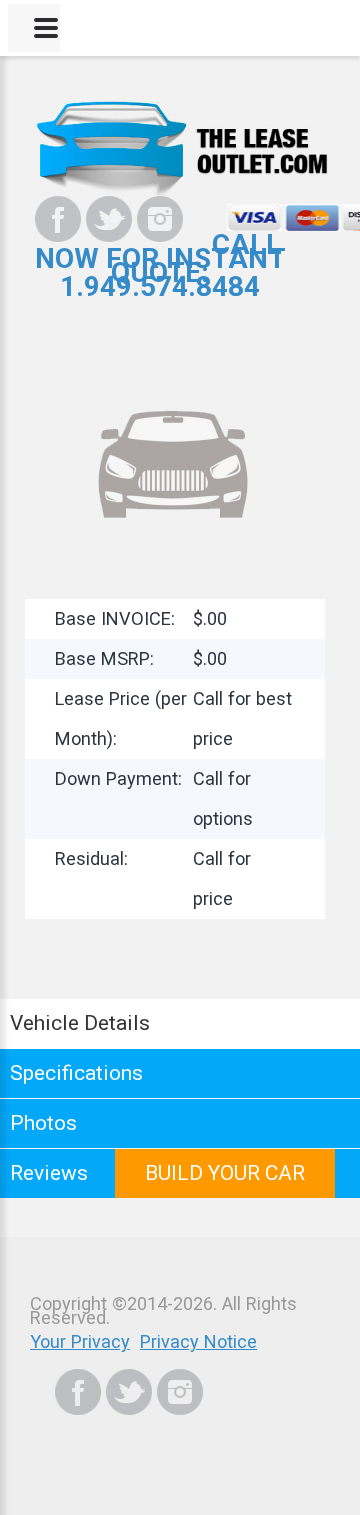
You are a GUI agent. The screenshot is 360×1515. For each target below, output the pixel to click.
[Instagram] (160, 219)
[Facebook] (58, 219)
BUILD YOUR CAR (225, 1173)
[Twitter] (109, 219)
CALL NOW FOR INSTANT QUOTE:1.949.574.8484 (160, 265)
